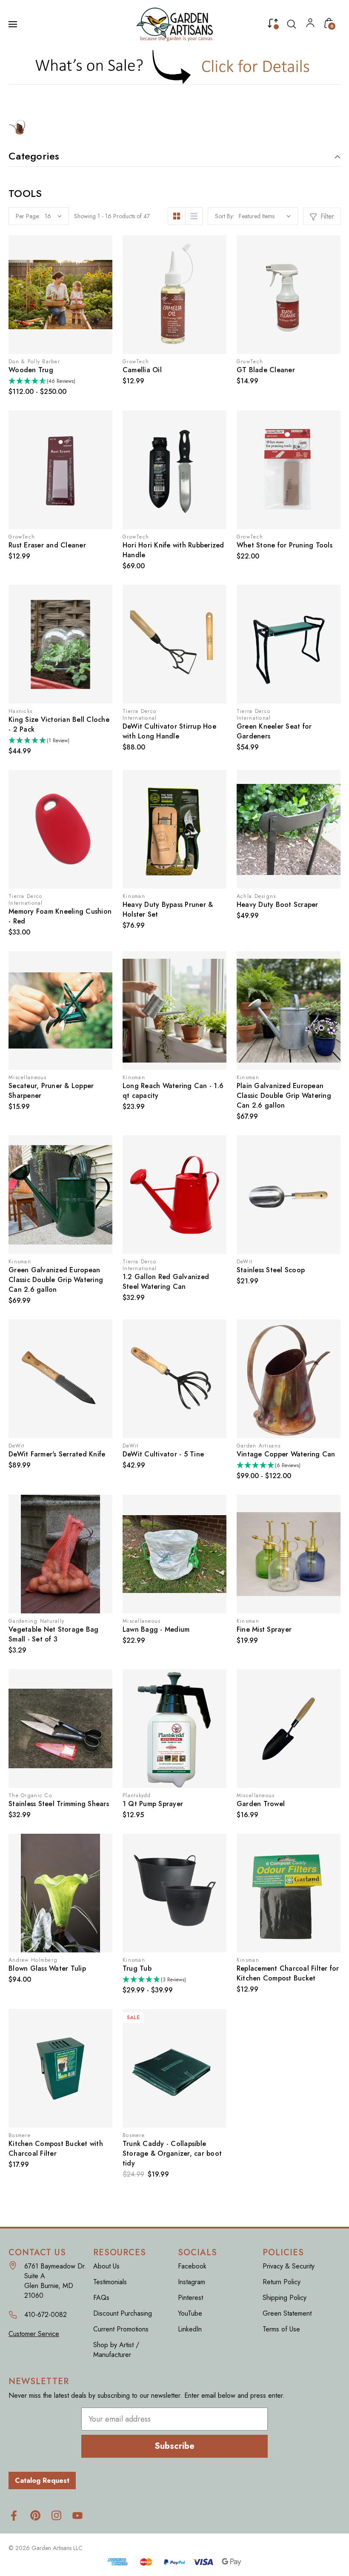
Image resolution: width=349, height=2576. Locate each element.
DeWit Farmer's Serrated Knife (57, 1454)
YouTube (190, 2313)
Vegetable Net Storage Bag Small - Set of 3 (53, 1634)
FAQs (101, 2298)
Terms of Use (281, 2329)
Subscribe (174, 2446)
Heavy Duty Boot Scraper (277, 905)
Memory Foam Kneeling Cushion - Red (60, 916)
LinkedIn (190, 2329)
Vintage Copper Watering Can (286, 1454)
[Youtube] (78, 2515)
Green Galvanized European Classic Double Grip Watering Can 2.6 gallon (56, 1280)
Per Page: (28, 216)
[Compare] (273, 25)
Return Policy (282, 2282)
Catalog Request (42, 2481)
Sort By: (225, 216)
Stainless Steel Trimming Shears (59, 1804)
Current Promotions (121, 2329)
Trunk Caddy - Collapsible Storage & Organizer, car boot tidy (172, 2153)
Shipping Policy (285, 2298)
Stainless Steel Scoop (271, 1270)
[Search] (292, 24)
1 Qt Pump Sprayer (153, 1804)
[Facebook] (14, 2515)
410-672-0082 (46, 2315)
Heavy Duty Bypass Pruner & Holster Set (168, 909)
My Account (310, 25)
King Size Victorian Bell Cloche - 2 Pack (59, 724)
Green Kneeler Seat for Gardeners (274, 731)
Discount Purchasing (123, 2313)
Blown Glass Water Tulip (47, 1968)
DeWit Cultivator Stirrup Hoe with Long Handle (169, 731)
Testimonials (110, 2282)
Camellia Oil (142, 370)
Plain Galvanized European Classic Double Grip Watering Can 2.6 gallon (284, 1096)
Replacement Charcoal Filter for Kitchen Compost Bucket (288, 1973)
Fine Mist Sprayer (264, 1629)
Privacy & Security (289, 2266)
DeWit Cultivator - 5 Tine (163, 1454)
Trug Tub (137, 1968)
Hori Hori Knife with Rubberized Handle (173, 550)
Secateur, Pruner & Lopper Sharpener (51, 1091)
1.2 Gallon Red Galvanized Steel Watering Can (166, 1282)
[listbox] (265, 216)
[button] (175, 67)
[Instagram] (56, 2515)
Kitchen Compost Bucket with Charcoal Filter (56, 2149)
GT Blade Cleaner (266, 370)
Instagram (192, 2282)
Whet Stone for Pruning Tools (285, 545)
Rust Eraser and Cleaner (47, 545)
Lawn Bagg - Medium (156, 1629)
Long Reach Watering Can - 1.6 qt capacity (173, 1091)
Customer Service (34, 2334)
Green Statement (287, 2313)
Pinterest (190, 2298)
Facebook (192, 2266)
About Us (106, 2266)
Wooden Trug (31, 370)
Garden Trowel (261, 1804)
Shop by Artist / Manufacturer (116, 2350)
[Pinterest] (35, 2515)
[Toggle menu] (14, 24)
